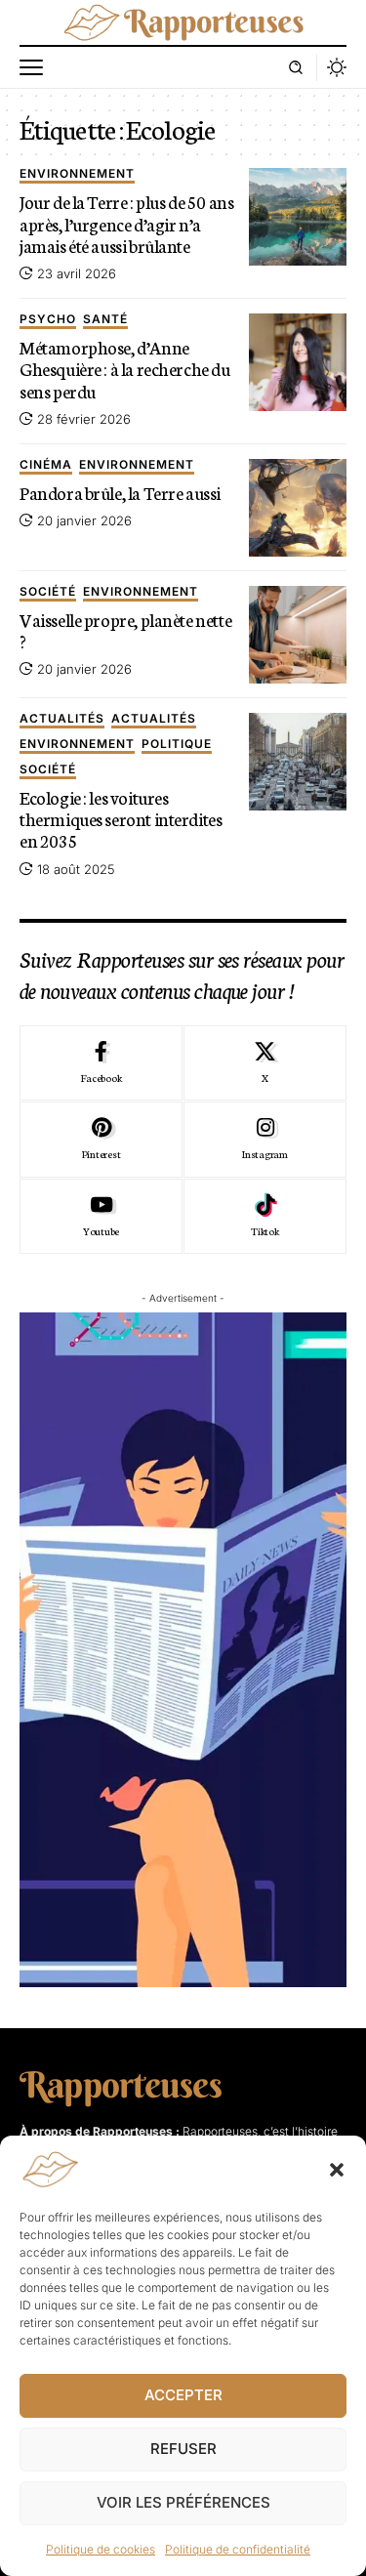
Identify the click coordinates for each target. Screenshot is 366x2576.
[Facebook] (101, 1063)
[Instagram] (265, 1140)
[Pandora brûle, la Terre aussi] (298, 508)
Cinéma (46, 465)
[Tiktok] (265, 1217)
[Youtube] (101, 1217)
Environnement (77, 174)
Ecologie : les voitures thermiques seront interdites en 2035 (121, 818)
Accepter (183, 2395)
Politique (177, 745)
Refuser (183, 2449)
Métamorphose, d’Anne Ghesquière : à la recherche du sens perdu (125, 368)
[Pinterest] (101, 1140)
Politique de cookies (101, 2549)
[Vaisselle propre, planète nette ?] (298, 635)
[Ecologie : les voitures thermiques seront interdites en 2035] (298, 762)
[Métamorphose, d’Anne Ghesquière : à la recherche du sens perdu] (298, 362)
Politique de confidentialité (238, 2549)
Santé (105, 320)
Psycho (48, 320)
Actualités (62, 719)
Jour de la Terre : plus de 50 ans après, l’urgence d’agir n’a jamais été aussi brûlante (126, 223)
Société (48, 592)
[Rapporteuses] (183, 22)
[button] (337, 2170)
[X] (265, 1063)
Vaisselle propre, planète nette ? (125, 630)
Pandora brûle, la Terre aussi (120, 492)
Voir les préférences (183, 2502)
